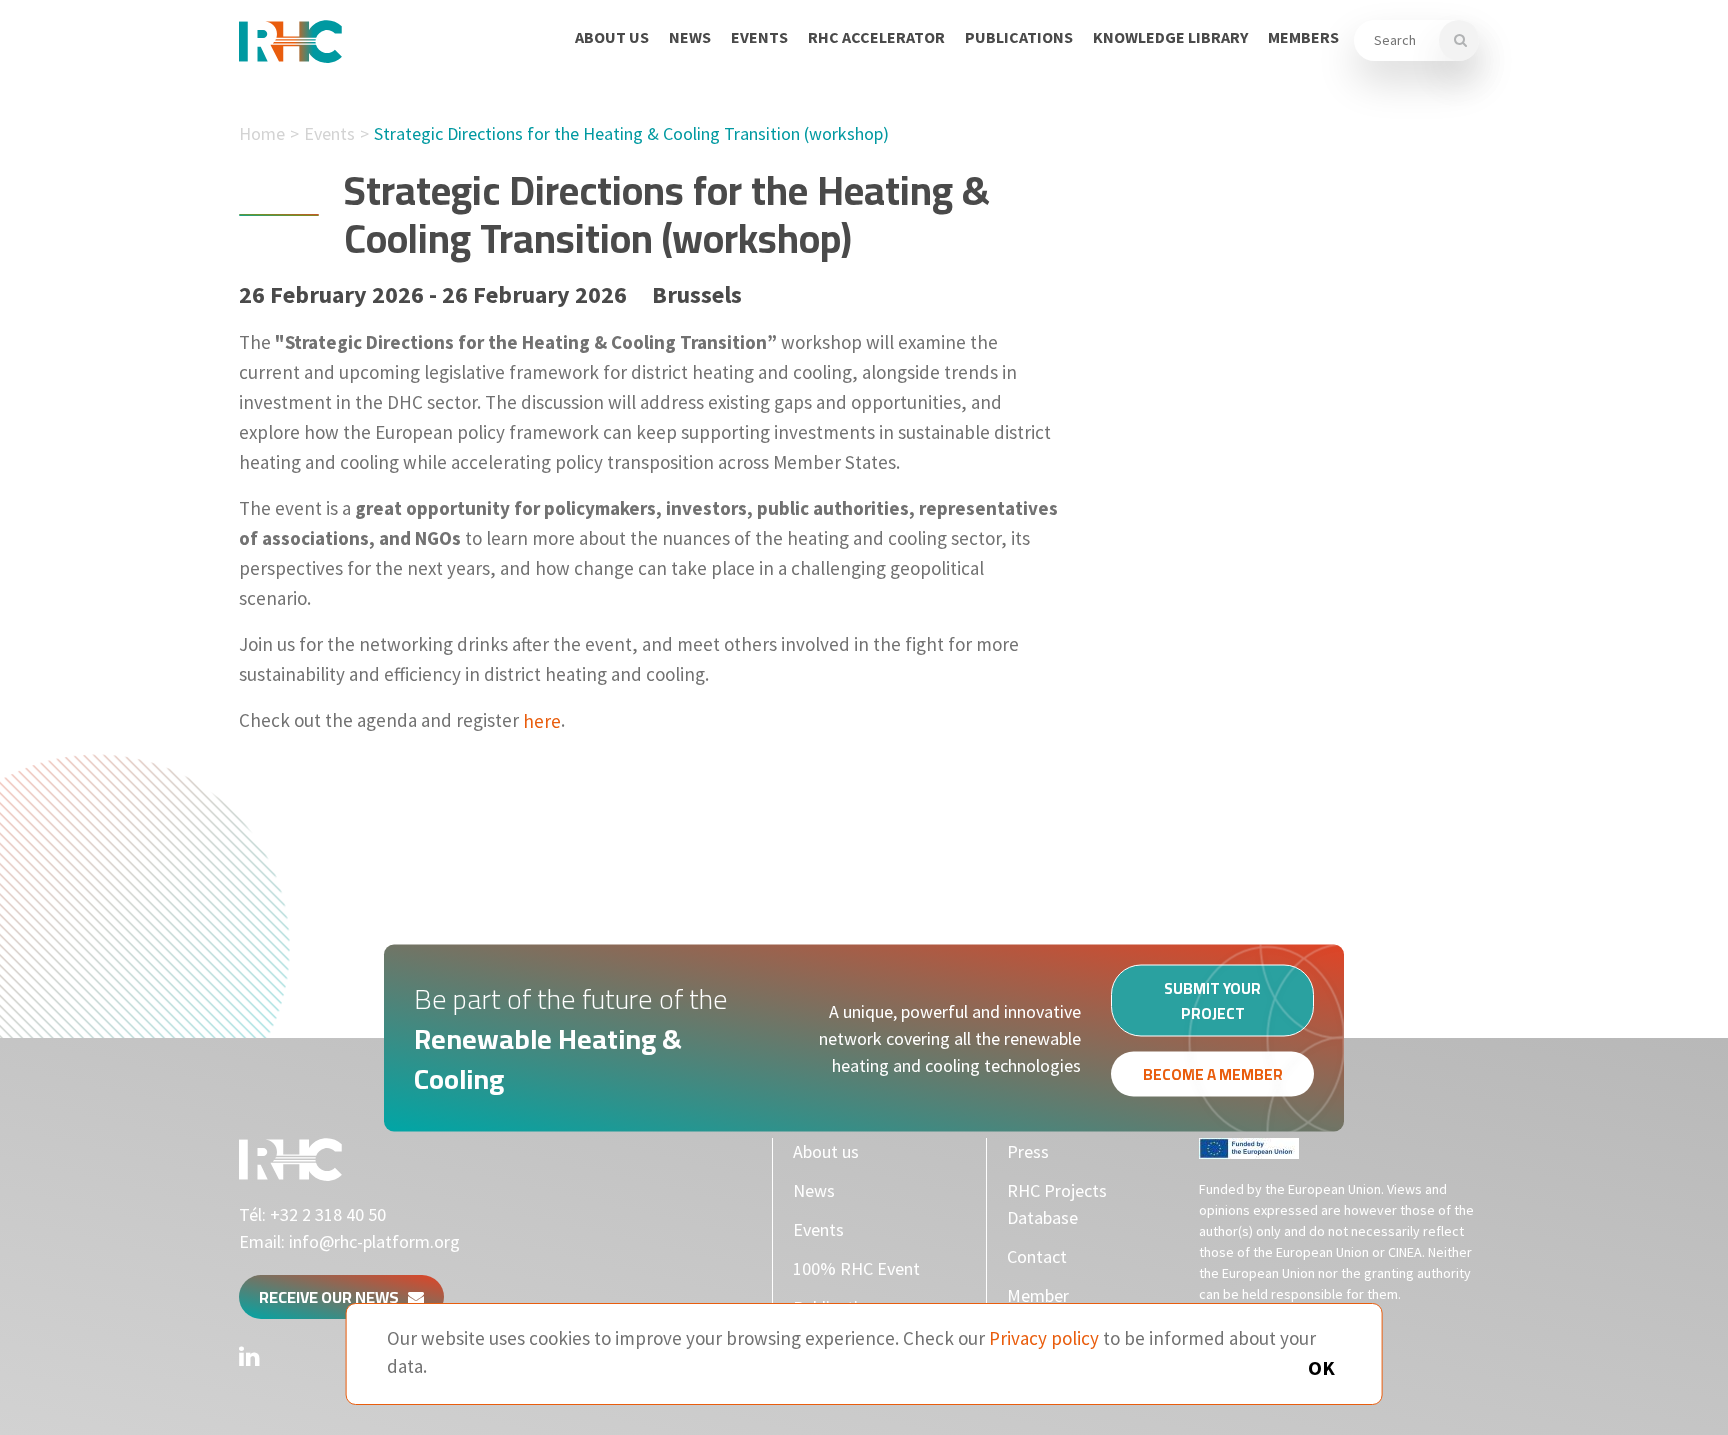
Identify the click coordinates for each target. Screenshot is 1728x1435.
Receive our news (333, 1297)
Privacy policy (1044, 1338)
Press (1028, 1151)
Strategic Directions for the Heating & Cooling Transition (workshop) (631, 133)
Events (759, 37)
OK (1321, 1367)
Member (1038, 1295)
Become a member (1213, 1074)
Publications (1019, 37)
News (690, 37)
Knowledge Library (1170, 37)
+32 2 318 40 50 (328, 1214)
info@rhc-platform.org (374, 1241)
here (542, 720)
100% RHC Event (856, 1268)
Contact (1037, 1256)
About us (612, 37)
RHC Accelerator (876, 37)
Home (262, 133)
